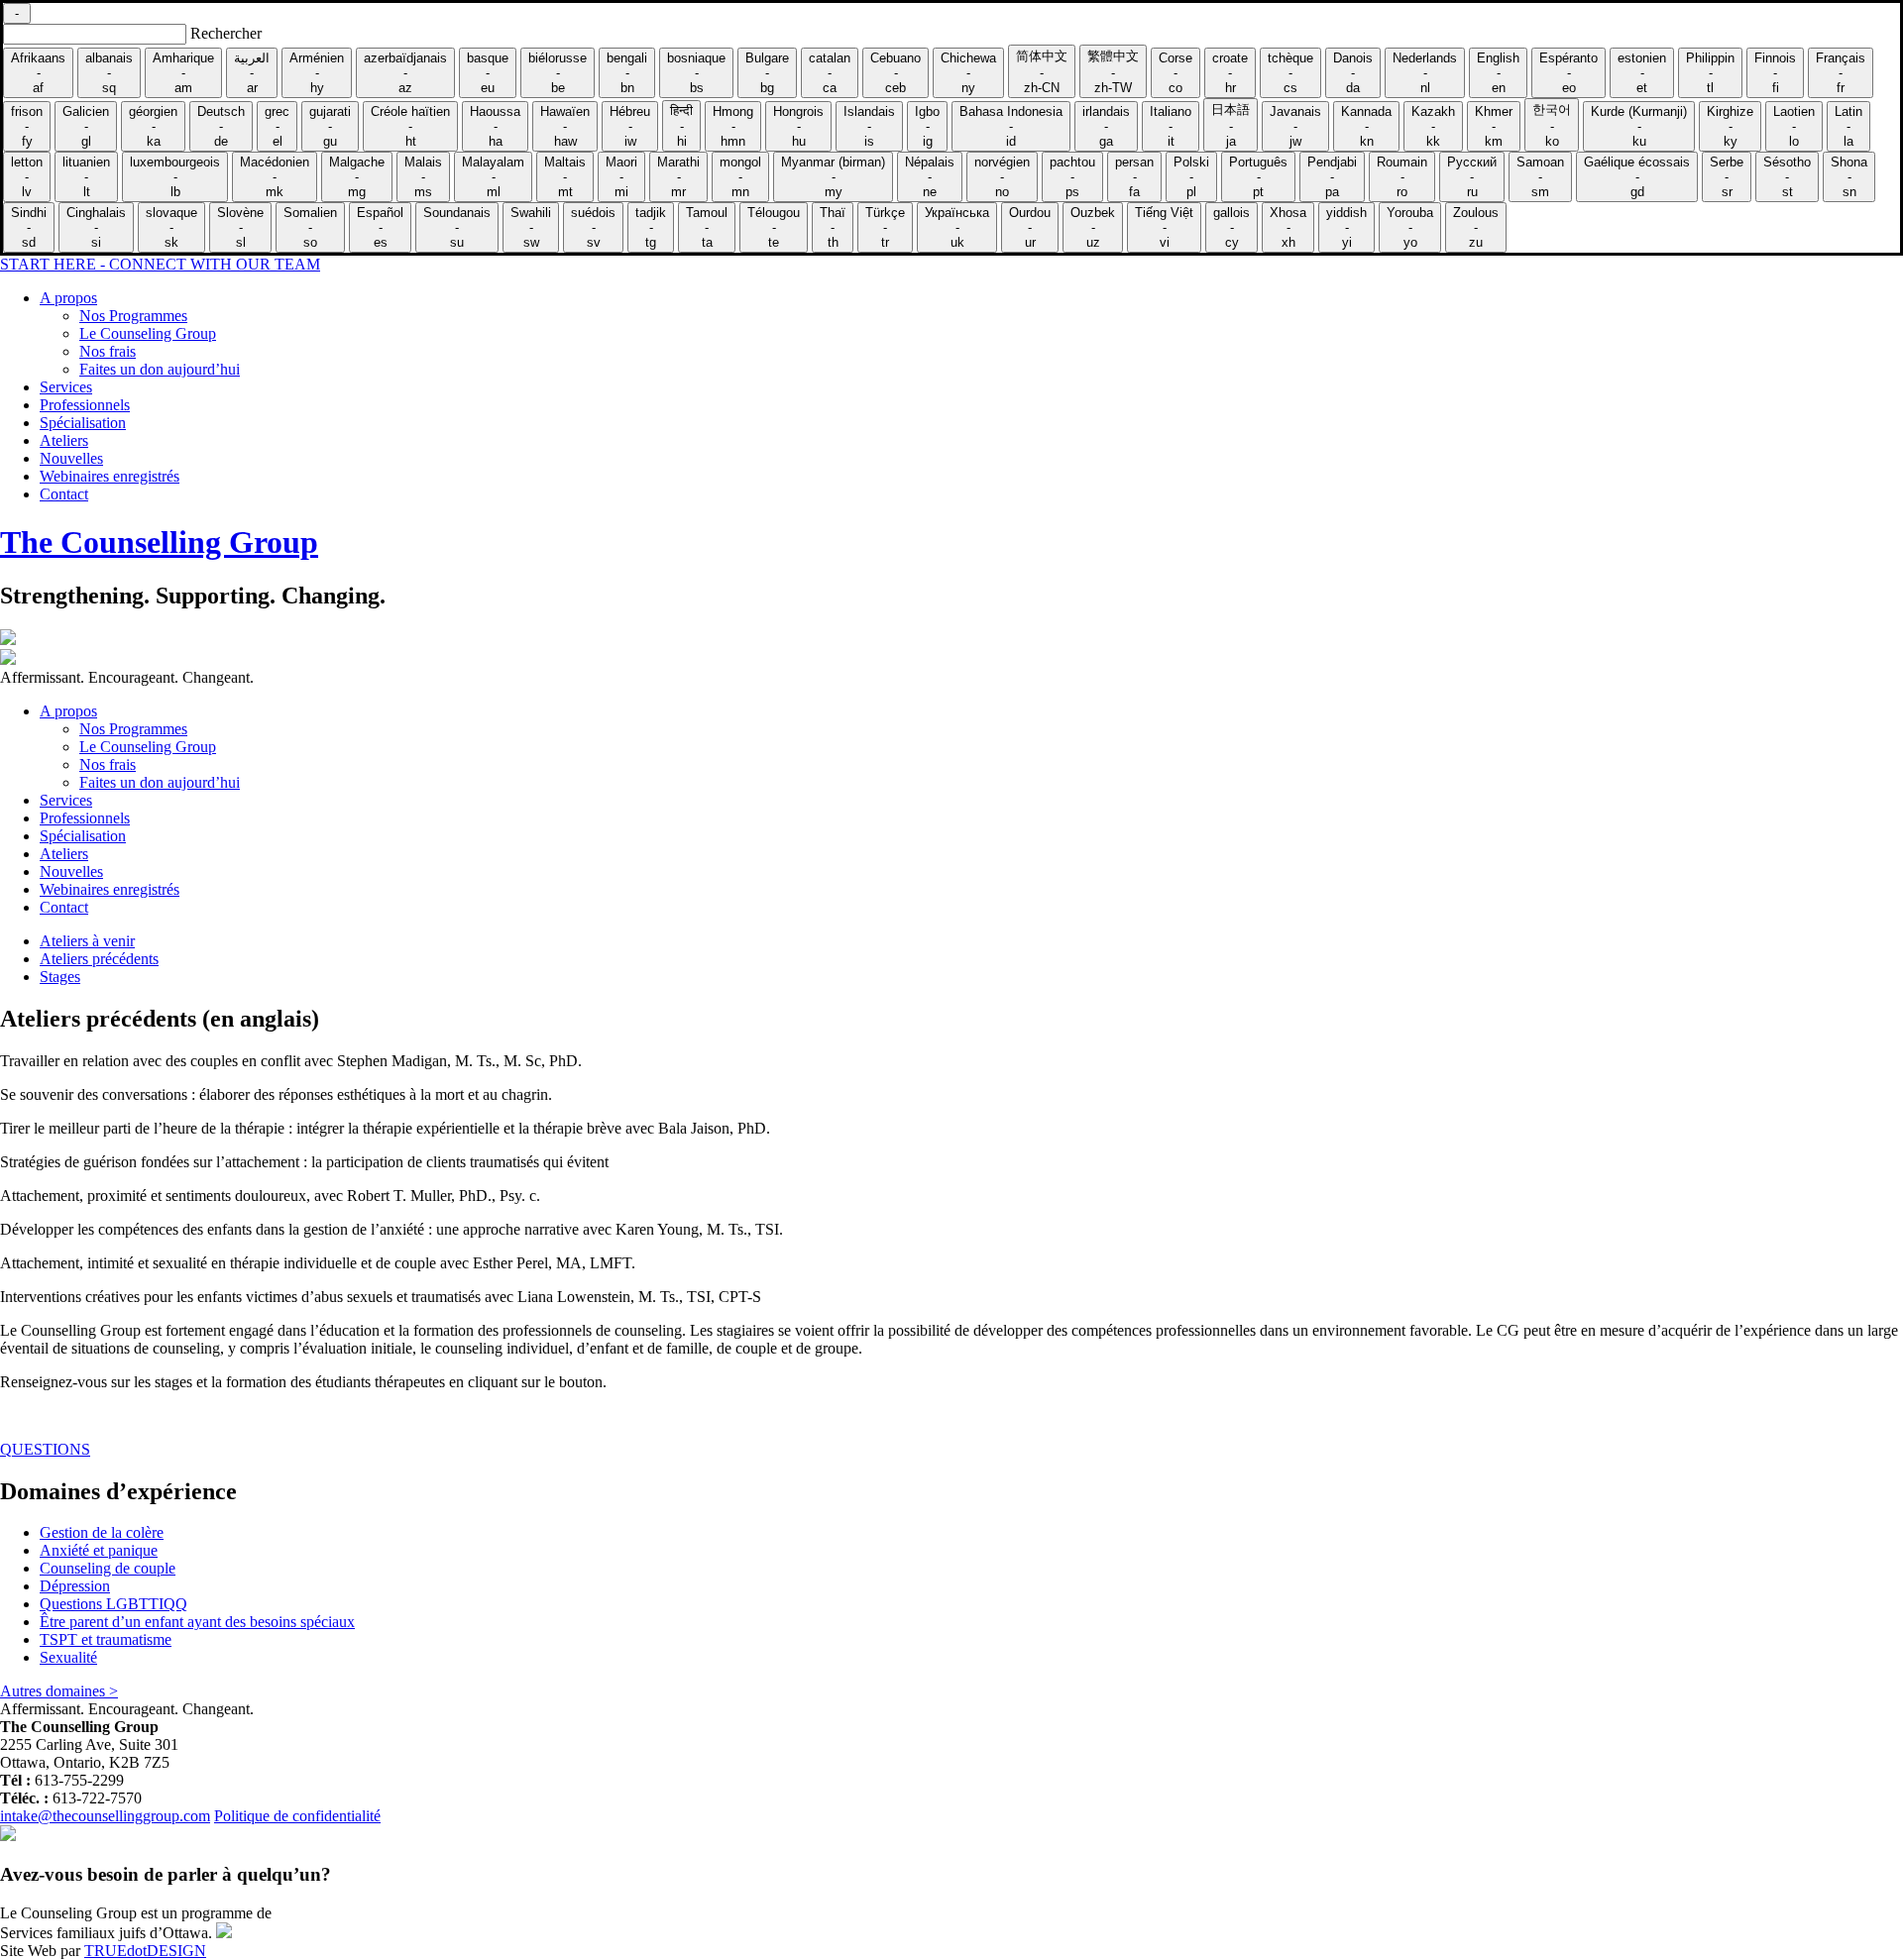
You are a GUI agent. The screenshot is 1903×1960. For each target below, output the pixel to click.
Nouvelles (71, 458)
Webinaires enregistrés (110, 476)
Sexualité (68, 1657)
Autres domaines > (59, 1691)
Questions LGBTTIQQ (113, 1604)
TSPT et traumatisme (106, 1639)
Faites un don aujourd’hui (160, 369)
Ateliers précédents (99, 959)
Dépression (75, 1586)
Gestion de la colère (102, 1532)
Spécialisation (83, 423)
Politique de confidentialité (297, 1816)
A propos (68, 298)
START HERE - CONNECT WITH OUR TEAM (160, 264)
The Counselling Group (159, 542)
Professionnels (85, 405)
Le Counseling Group (148, 333)
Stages (60, 977)
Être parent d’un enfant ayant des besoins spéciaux (197, 1622)
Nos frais (108, 351)
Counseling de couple (108, 1568)
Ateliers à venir (87, 941)
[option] (38, 73)
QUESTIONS (45, 1449)
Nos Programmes (133, 316)
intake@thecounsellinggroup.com (105, 1816)
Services (66, 387)
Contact (64, 494)
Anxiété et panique (99, 1550)
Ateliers (64, 440)
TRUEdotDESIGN (145, 1951)
